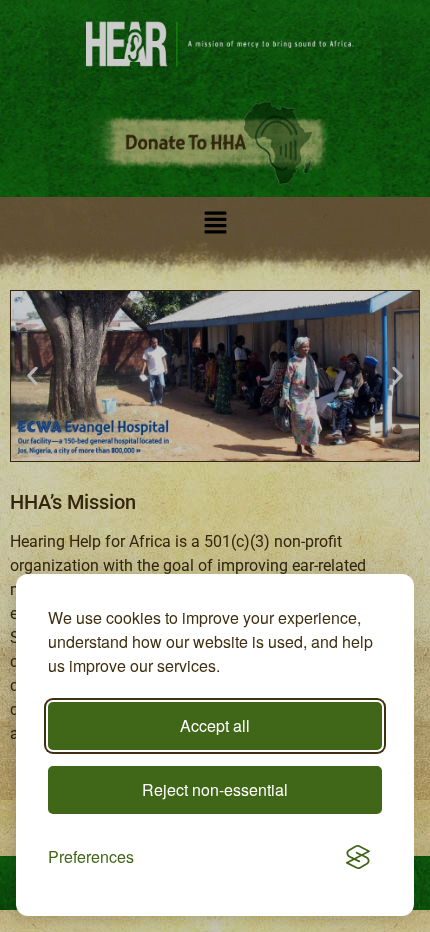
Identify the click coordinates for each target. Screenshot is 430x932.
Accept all (215, 725)
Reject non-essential (215, 789)
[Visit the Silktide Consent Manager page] (358, 857)
